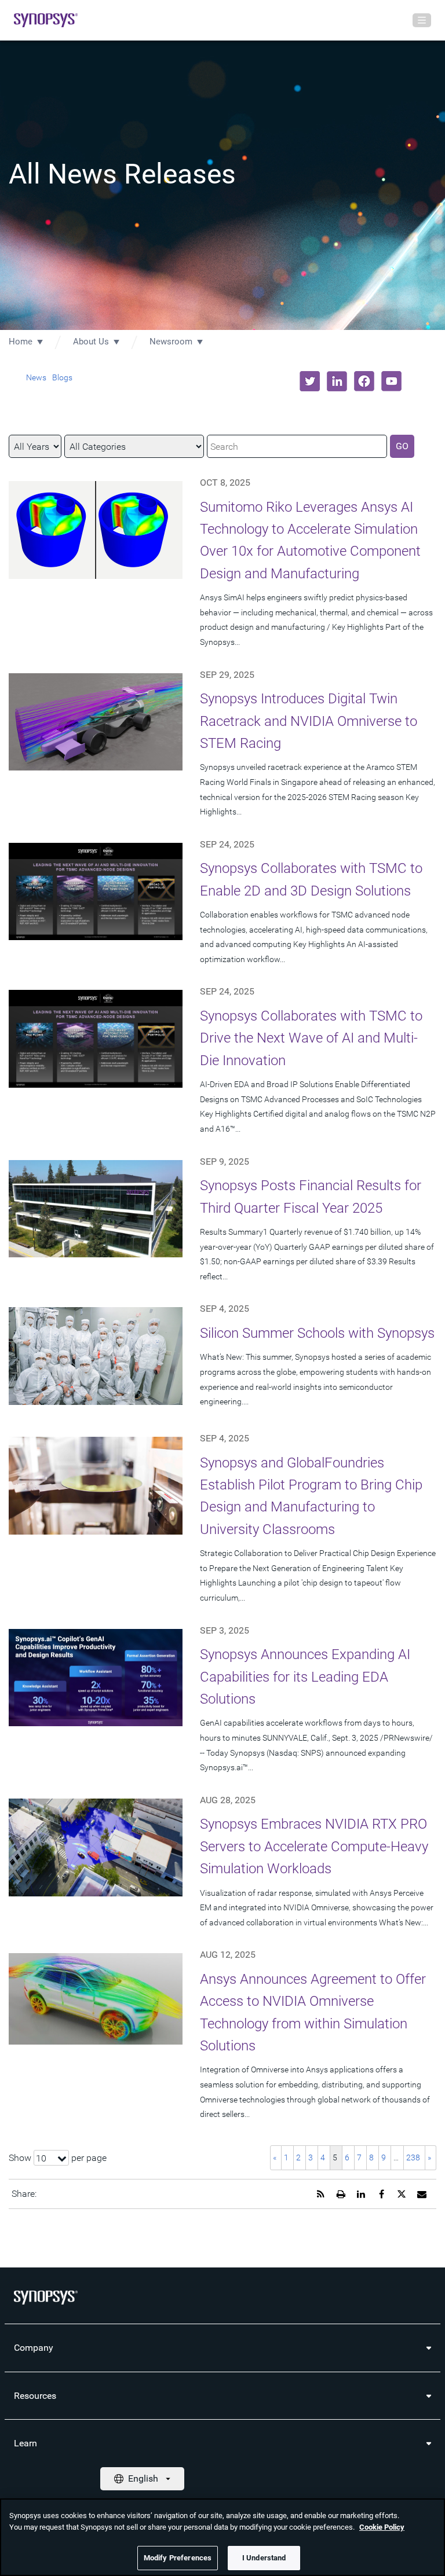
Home (21, 342)
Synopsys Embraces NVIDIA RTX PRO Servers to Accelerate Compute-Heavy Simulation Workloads (314, 1846)
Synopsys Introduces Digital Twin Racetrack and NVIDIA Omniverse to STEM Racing (309, 721)
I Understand (264, 2558)
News (36, 377)
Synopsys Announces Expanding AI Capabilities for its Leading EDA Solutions (305, 1677)
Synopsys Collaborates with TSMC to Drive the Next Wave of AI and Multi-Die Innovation (311, 1038)
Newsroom (171, 342)
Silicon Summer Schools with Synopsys (317, 1333)
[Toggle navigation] (422, 20)
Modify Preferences (178, 2558)
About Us (91, 342)
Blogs (62, 377)
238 (413, 2157)
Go (402, 446)
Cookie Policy (382, 2527)
